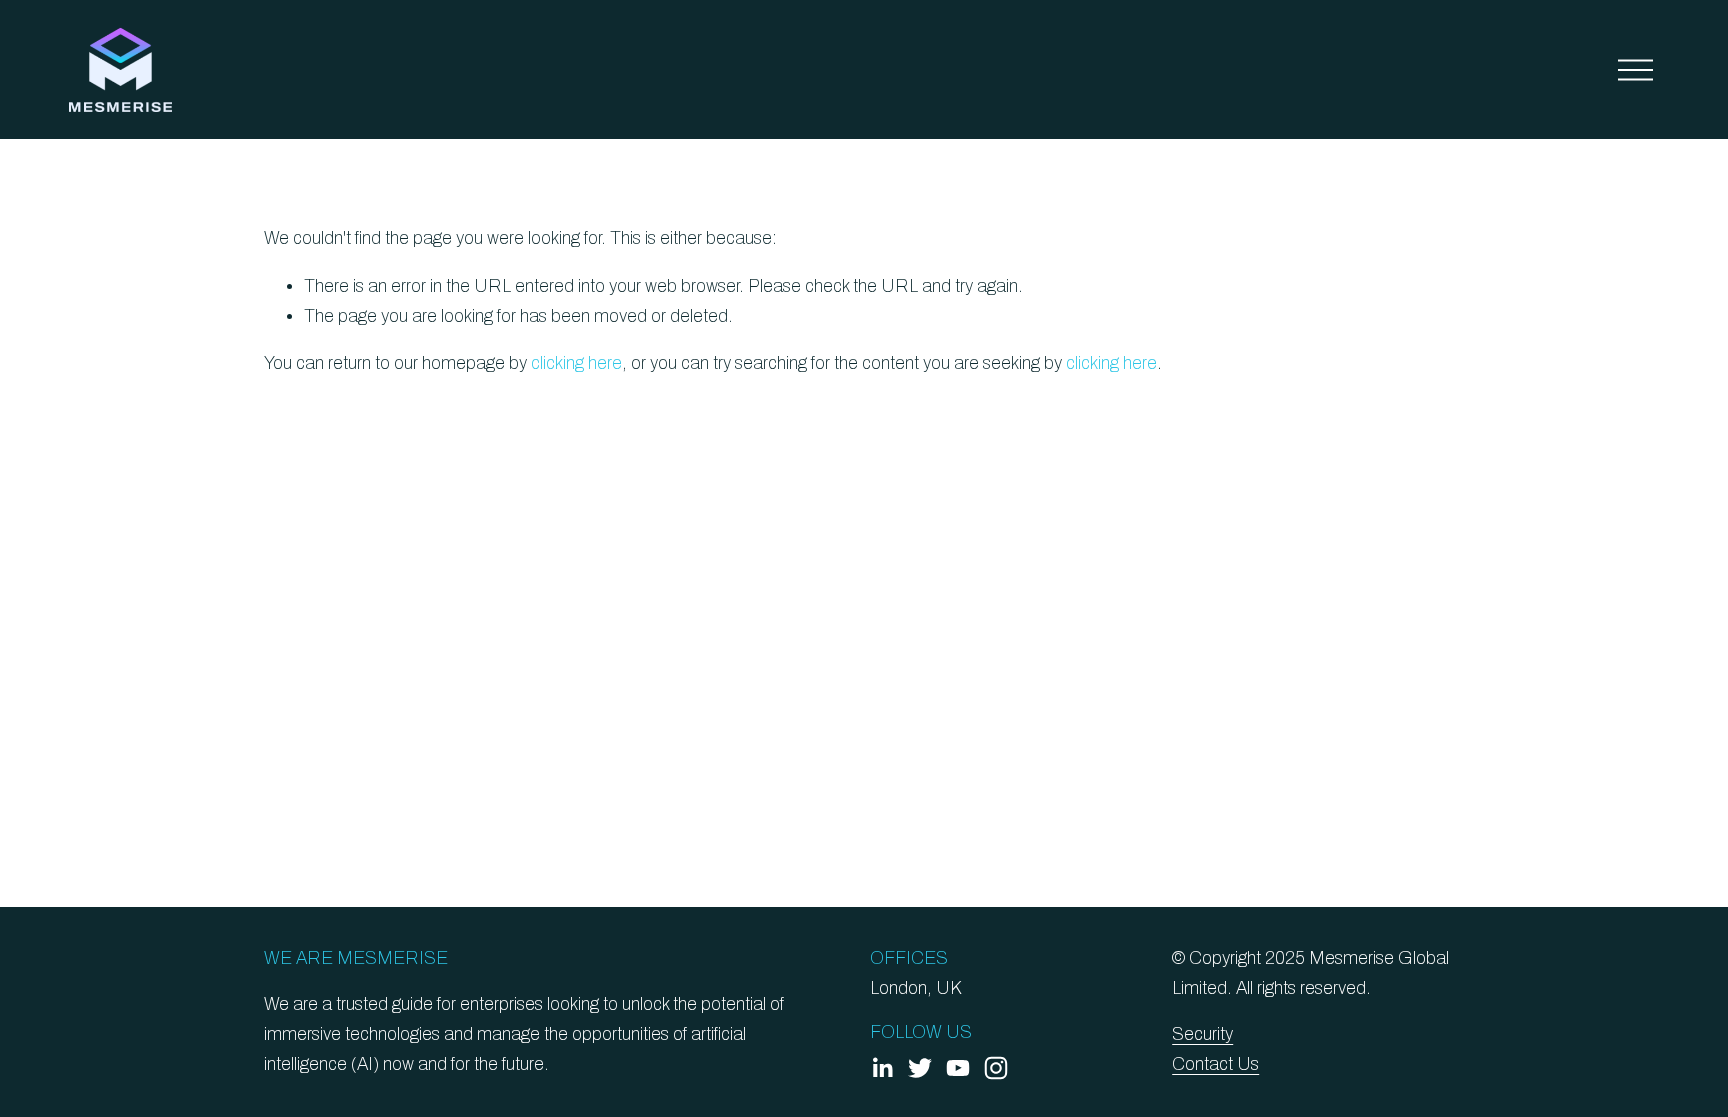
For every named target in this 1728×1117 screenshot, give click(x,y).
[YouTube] (958, 1068)
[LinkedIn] (882, 1068)
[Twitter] (920, 1068)
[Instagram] (996, 1068)
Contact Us (1215, 1064)
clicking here (576, 363)
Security (1202, 1034)
